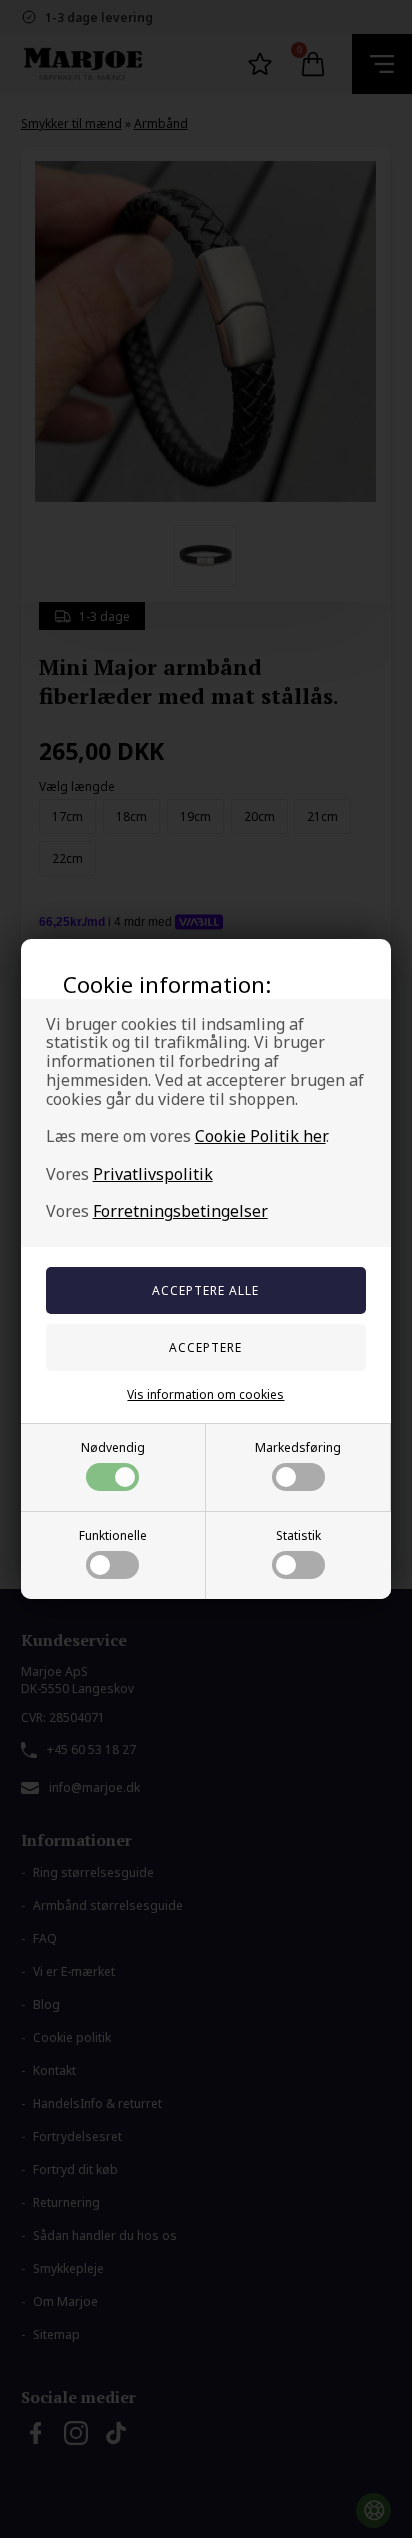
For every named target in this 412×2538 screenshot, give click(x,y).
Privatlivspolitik (153, 1174)
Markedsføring (298, 1447)
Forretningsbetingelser (180, 1211)
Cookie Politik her (260, 1136)
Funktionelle (113, 1535)
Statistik (298, 1535)
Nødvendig (113, 1447)
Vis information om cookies (205, 1394)
